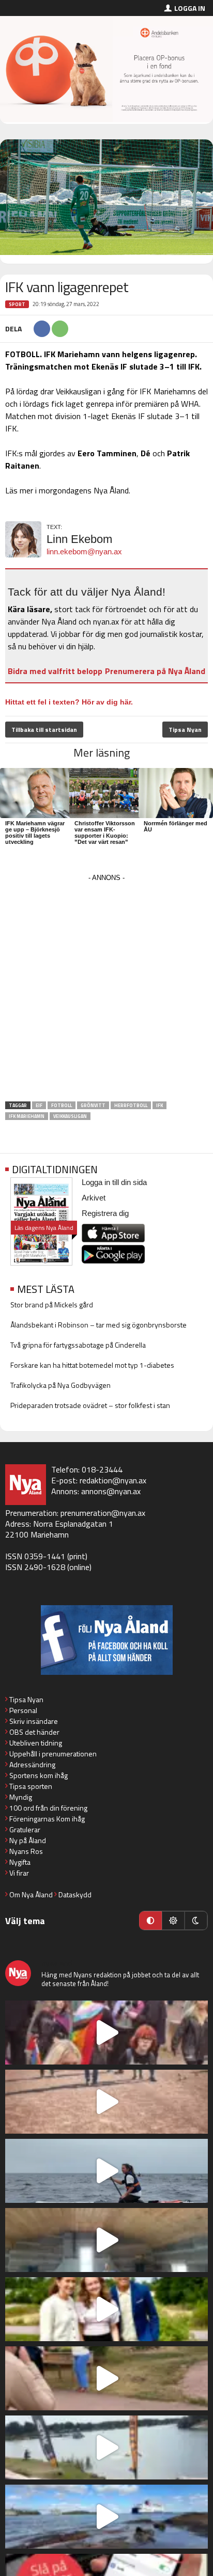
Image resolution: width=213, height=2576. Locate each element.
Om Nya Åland (31, 1894)
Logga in (190, 8)
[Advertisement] (106, 991)
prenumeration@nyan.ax (103, 1513)
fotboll (62, 1105)
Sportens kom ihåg (39, 1775)
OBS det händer (34, 1732)
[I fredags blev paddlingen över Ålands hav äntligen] (106, 2171)
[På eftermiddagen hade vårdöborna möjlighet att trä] (106, 2309)
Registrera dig (105, 1213)
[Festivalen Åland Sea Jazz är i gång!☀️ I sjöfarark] (106, 2240)
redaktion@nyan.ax (113, 1480)
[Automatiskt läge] (150, 1921)
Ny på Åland (28, 1840)
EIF (39, 1105)
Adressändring (32, 1764)
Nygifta (20, 1862)
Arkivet (94, 1198)
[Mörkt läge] (196, 1921)
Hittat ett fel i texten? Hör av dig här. (69, 702)
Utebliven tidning (36, 1743)
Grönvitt (93, 1105)
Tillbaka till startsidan (44, 730)
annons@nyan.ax (111, 1491)
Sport (17, 304)
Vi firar (19, 1873)
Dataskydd (75, 1894)
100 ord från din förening (48, 1808)
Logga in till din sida (114, 1182)
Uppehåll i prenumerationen (53, 1754)
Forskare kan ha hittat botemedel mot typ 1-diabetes (92, 1365)
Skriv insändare (34, 1721)
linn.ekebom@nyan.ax (84, 551)
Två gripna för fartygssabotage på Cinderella (78, 1345)
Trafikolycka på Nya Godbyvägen (60, 1385)
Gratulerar (25, 1829)
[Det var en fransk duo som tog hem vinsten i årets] (106, 2447)
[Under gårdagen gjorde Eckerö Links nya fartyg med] (106, 2517)
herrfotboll (131, 1105)
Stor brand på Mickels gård (52, 1305)
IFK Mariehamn (27, 1116)
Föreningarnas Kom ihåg (47, 1819)
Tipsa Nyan (185, 730)
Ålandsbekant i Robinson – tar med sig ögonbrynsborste (98, 1325)
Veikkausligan (70, 1116)
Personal (23, 1710)
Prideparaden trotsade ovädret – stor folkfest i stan (90, 1405)
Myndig (21, 1797)
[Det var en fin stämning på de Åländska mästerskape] (106, 2102)
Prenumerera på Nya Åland (155, 671)
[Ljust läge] (173, 1921)
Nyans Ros (26, 1851)
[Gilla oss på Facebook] (106, 1640)
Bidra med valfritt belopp (55, 671)
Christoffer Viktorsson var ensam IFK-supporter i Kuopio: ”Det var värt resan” (105, 833)
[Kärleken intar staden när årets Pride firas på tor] (106, 2033)
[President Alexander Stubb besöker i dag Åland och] (106, 2378)
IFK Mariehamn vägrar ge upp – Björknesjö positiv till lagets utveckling (35, 833)
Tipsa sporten (31, 1786)
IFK (159, 1105)
